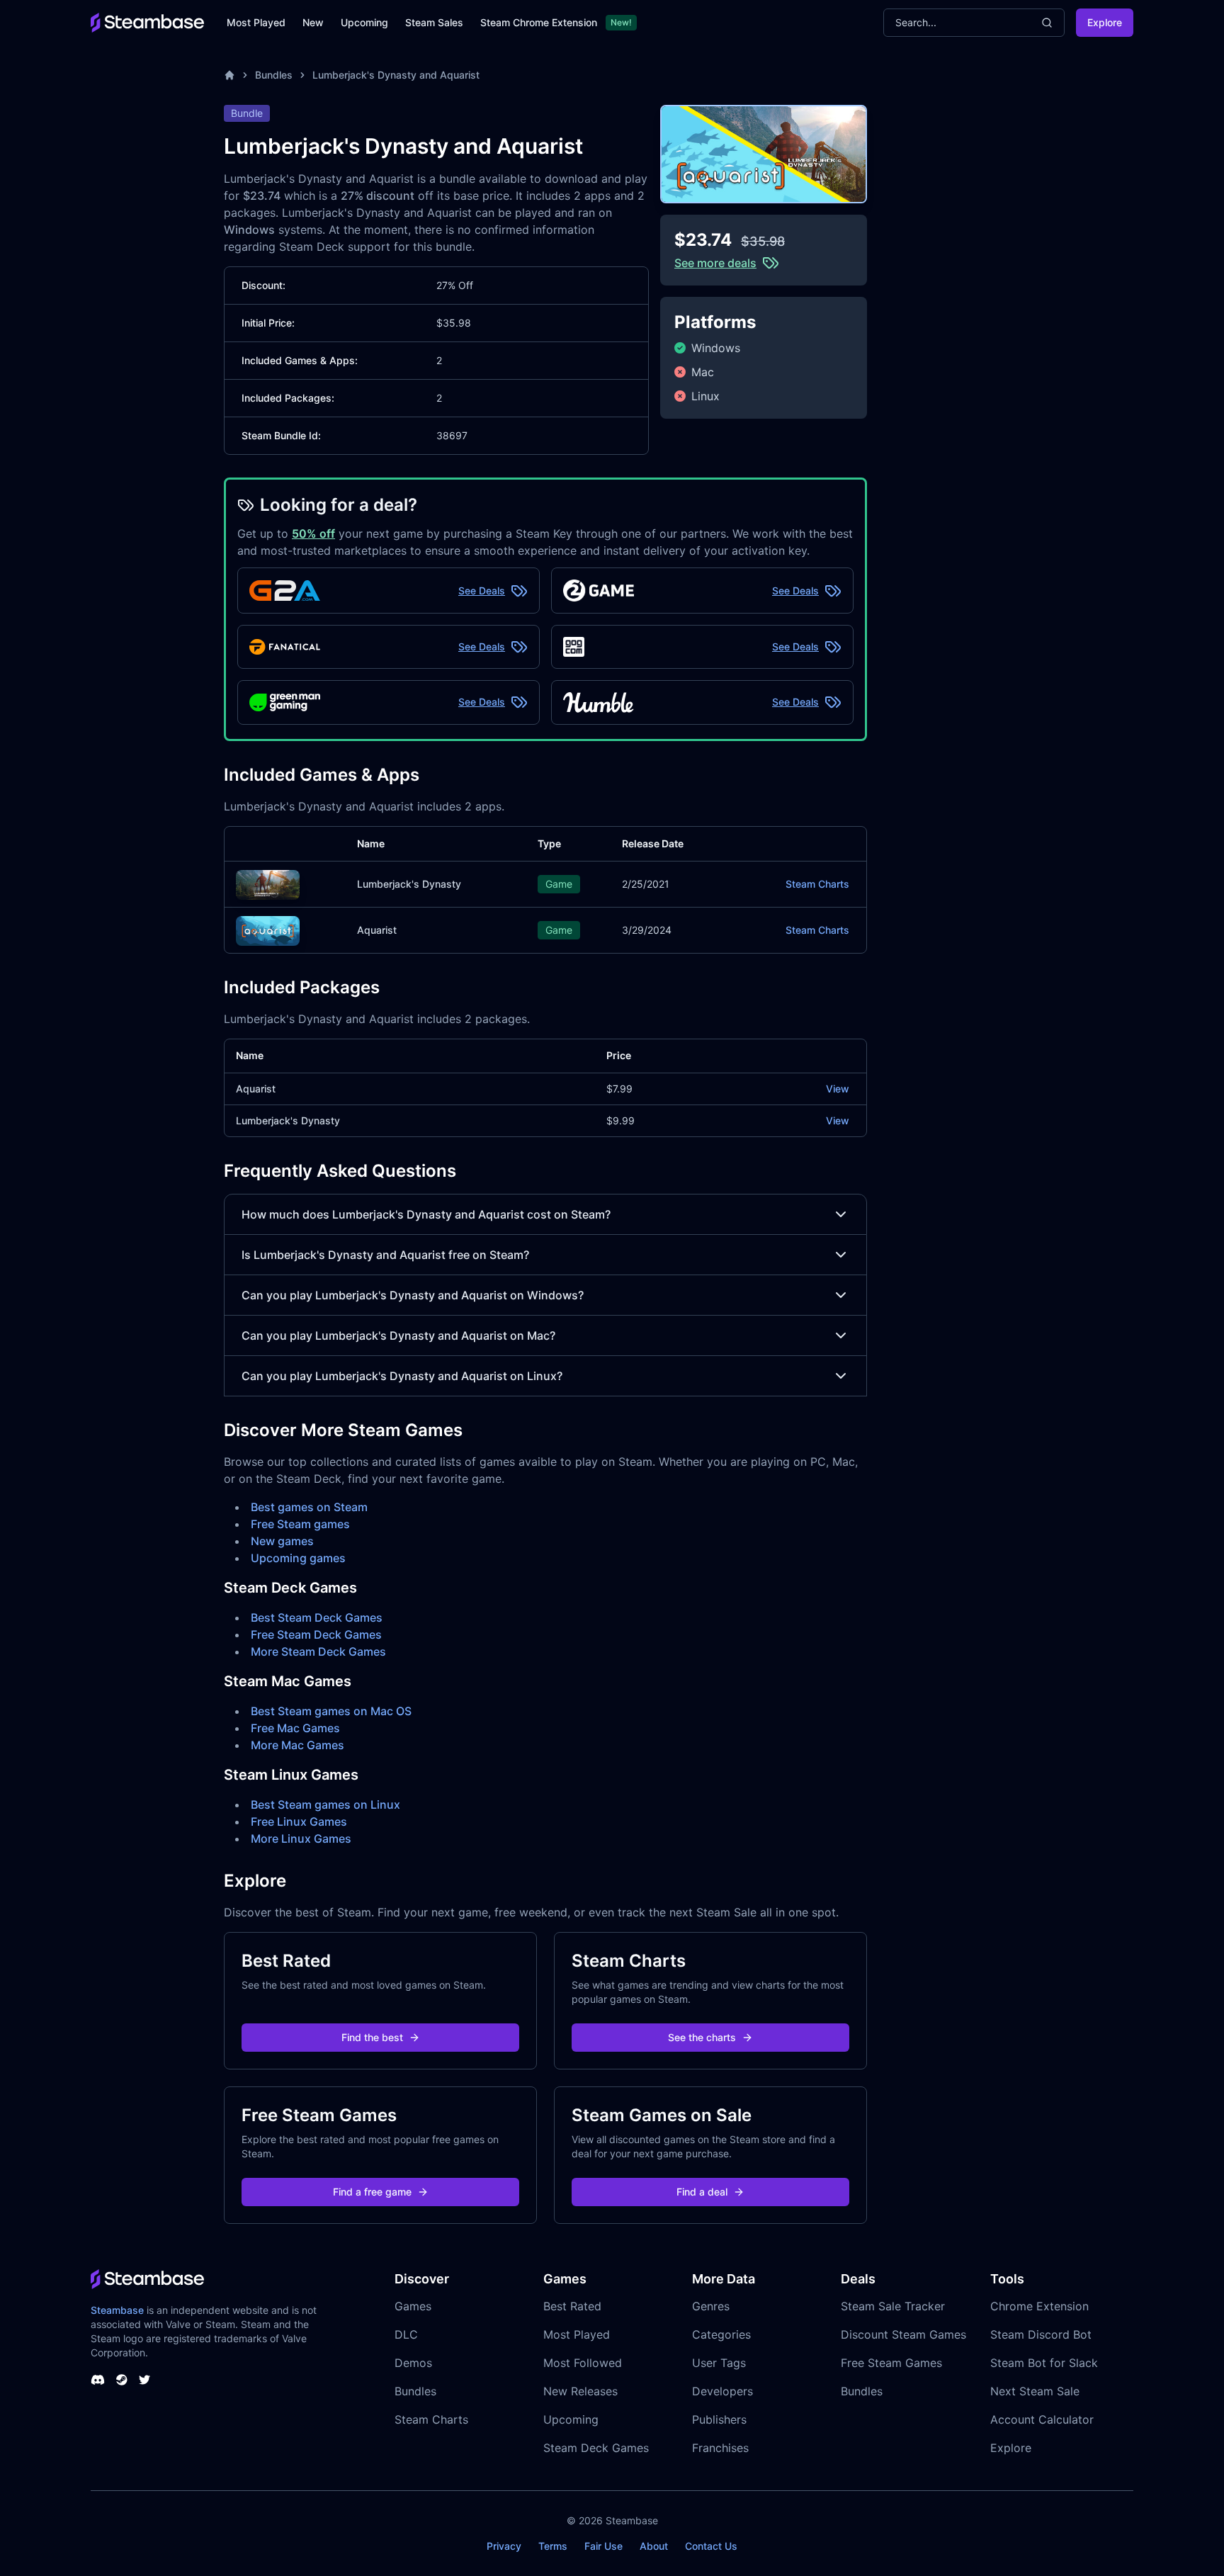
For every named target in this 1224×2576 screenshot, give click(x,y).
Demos (413, 2363)
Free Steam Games (891, 2363)
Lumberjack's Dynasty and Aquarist (396, 75)
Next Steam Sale (1035, 2391)
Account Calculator (1042, 2419)
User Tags (719, 2363)
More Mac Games (297, 1745)
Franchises (720, 2448)
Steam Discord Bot (1041, 2334)
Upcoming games (298, 1558)
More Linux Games (301, 1838)
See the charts (702, 2037)
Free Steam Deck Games (316, 1634)
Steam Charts (817, 884)
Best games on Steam (309, 1507)
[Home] (229, 75)
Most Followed (583, 2363)
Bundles (274, 75)
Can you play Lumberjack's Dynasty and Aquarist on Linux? (402, 1376)
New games (282, 1541)
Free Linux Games (299, 1821)
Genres (711, 2306)
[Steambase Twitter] (144, 2380)
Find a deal (702, 2192)
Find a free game (372, 2192)
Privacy (504, 2546)
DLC (406, 2334)
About (654, 2546)
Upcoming (364, 22)
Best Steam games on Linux (325, 1804)
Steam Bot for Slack (1044, 2363)
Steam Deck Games (596, 2448)
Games (413, 2306)
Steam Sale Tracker (893, 2306)
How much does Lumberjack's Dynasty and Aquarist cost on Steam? (426, 1214)
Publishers (719, 2419)
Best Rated (572, 2306)
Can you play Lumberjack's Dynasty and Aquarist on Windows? (413, 1295)
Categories (721, 2334)
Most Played (256, 22)
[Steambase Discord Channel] (98, 2380)
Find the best (372, 2037)
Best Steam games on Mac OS (331, 1711)
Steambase (117, 2310)
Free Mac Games (295, 1728)
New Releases (580, 2391)
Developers (722, 2391)
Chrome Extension (1039, 2306)
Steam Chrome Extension (539, 22)
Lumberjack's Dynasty (409, 884)
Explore (1105, 22)
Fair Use (603, 2546)
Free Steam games (300, 1524)
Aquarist (377, 930)
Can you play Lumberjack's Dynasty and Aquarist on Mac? (398, 1335)
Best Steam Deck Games (317, 1617)
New (313, 22)
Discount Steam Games (903, 2334)
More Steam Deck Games (318, 1651)
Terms (553, 2546)
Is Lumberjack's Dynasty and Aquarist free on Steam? (385, 1255)
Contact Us (711, 2546)
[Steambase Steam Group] (122, 2380)
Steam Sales (434, 22)
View (838, 1089)
